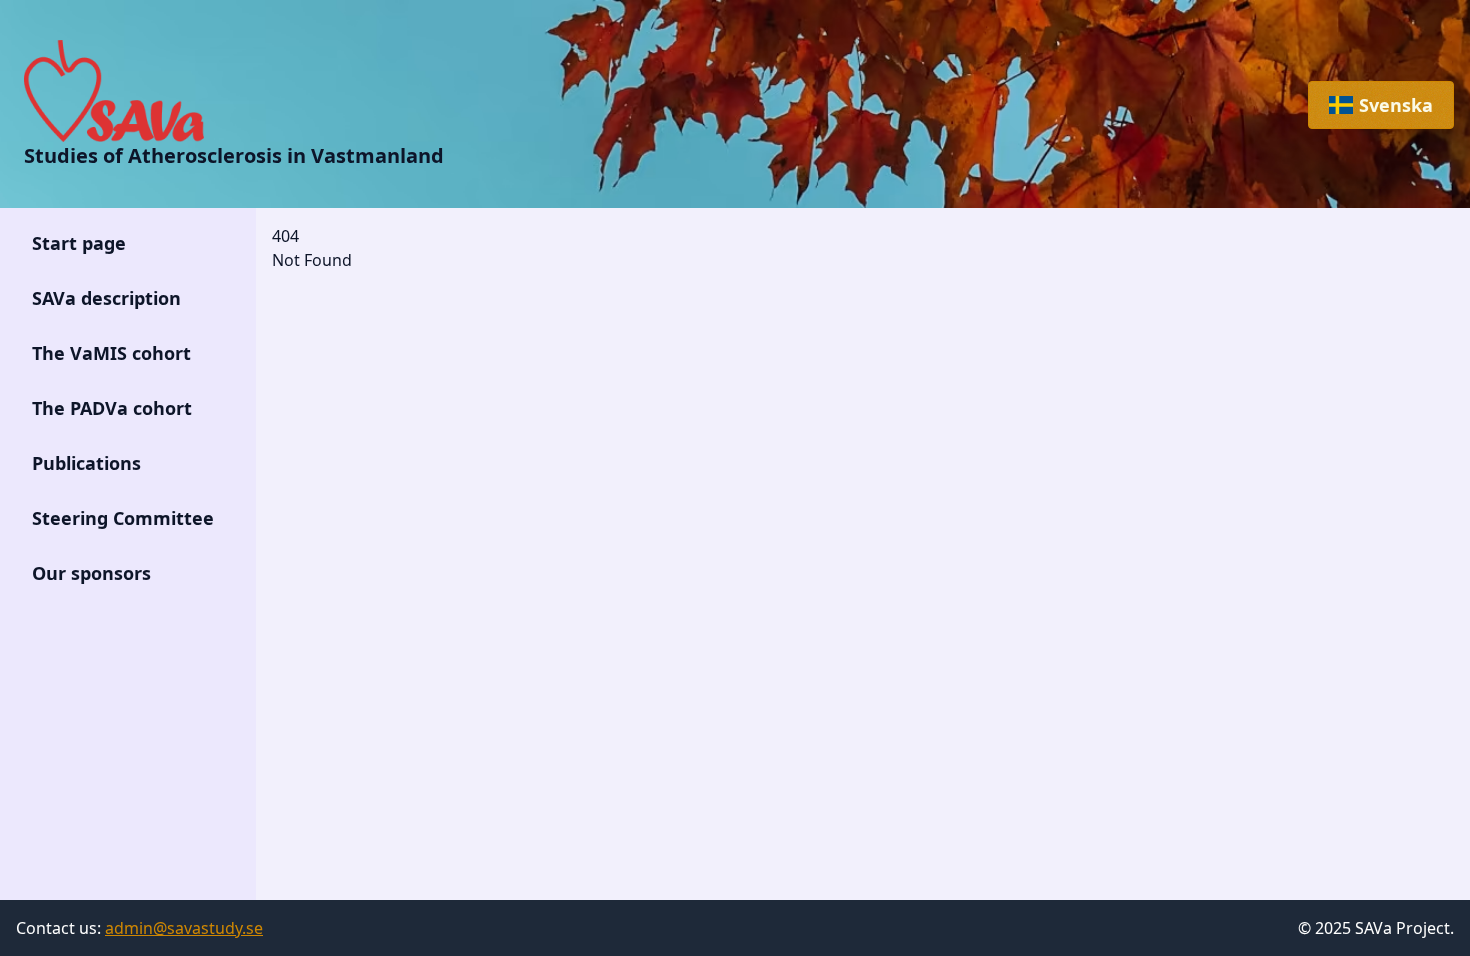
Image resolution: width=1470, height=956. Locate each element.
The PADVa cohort (112, 408)
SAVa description (106, 298)
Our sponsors (91, 573)
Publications (86, 463)
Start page (79, 243)
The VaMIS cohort (111, 353)
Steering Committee (123, 518)
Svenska (1396, 105)
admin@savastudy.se (184, 928)
